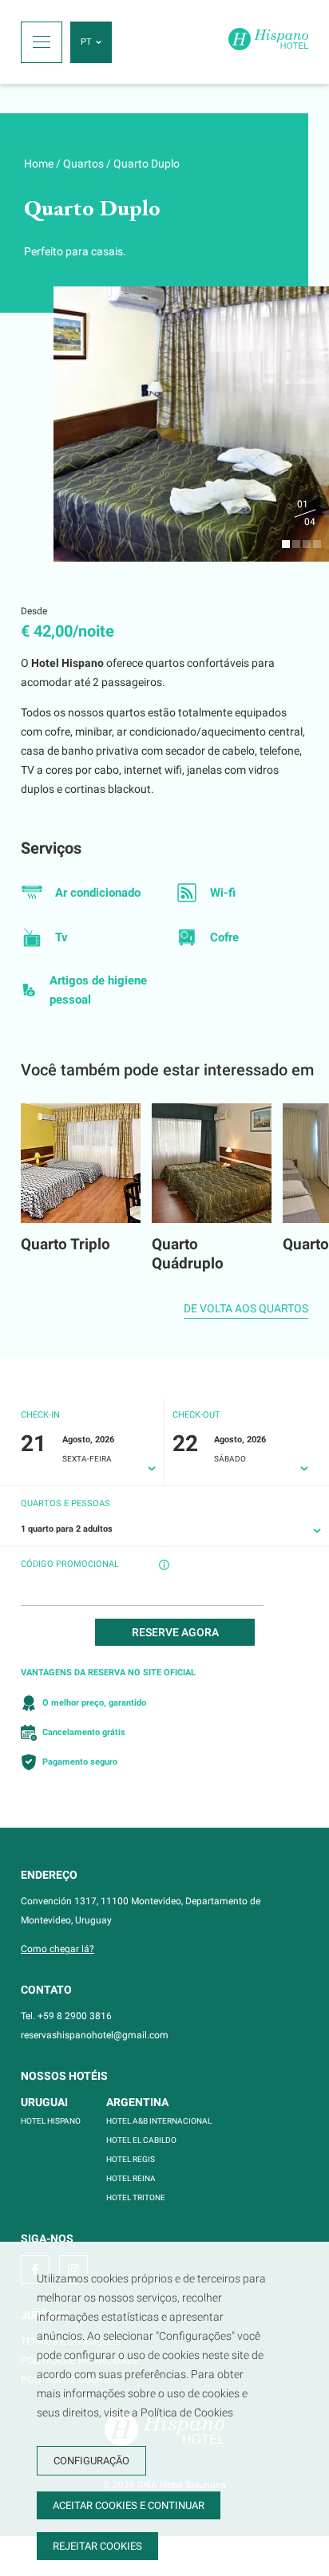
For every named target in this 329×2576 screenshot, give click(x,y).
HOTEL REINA (131, 2178)
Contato (46, 1990)
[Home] (268, 42)
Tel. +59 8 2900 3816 (66, 2016)
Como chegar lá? (57, 1949)
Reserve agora (175, 1632)
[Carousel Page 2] (296, 544)
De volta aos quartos (246, 1308)
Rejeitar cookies (97, 2546)
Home (39, 164)
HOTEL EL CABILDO (141, 2140)
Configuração (91, 2461)
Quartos (83, 164)
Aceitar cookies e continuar (129, 2505)
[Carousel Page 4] (317, 544)
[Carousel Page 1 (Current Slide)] (286, 544)
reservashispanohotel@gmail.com (95, 2035)
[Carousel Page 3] (307, 544)
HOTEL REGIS (131, 2159)
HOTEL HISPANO (51, 2121)
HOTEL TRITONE (136, 2197)
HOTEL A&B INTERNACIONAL (159, 2121)
